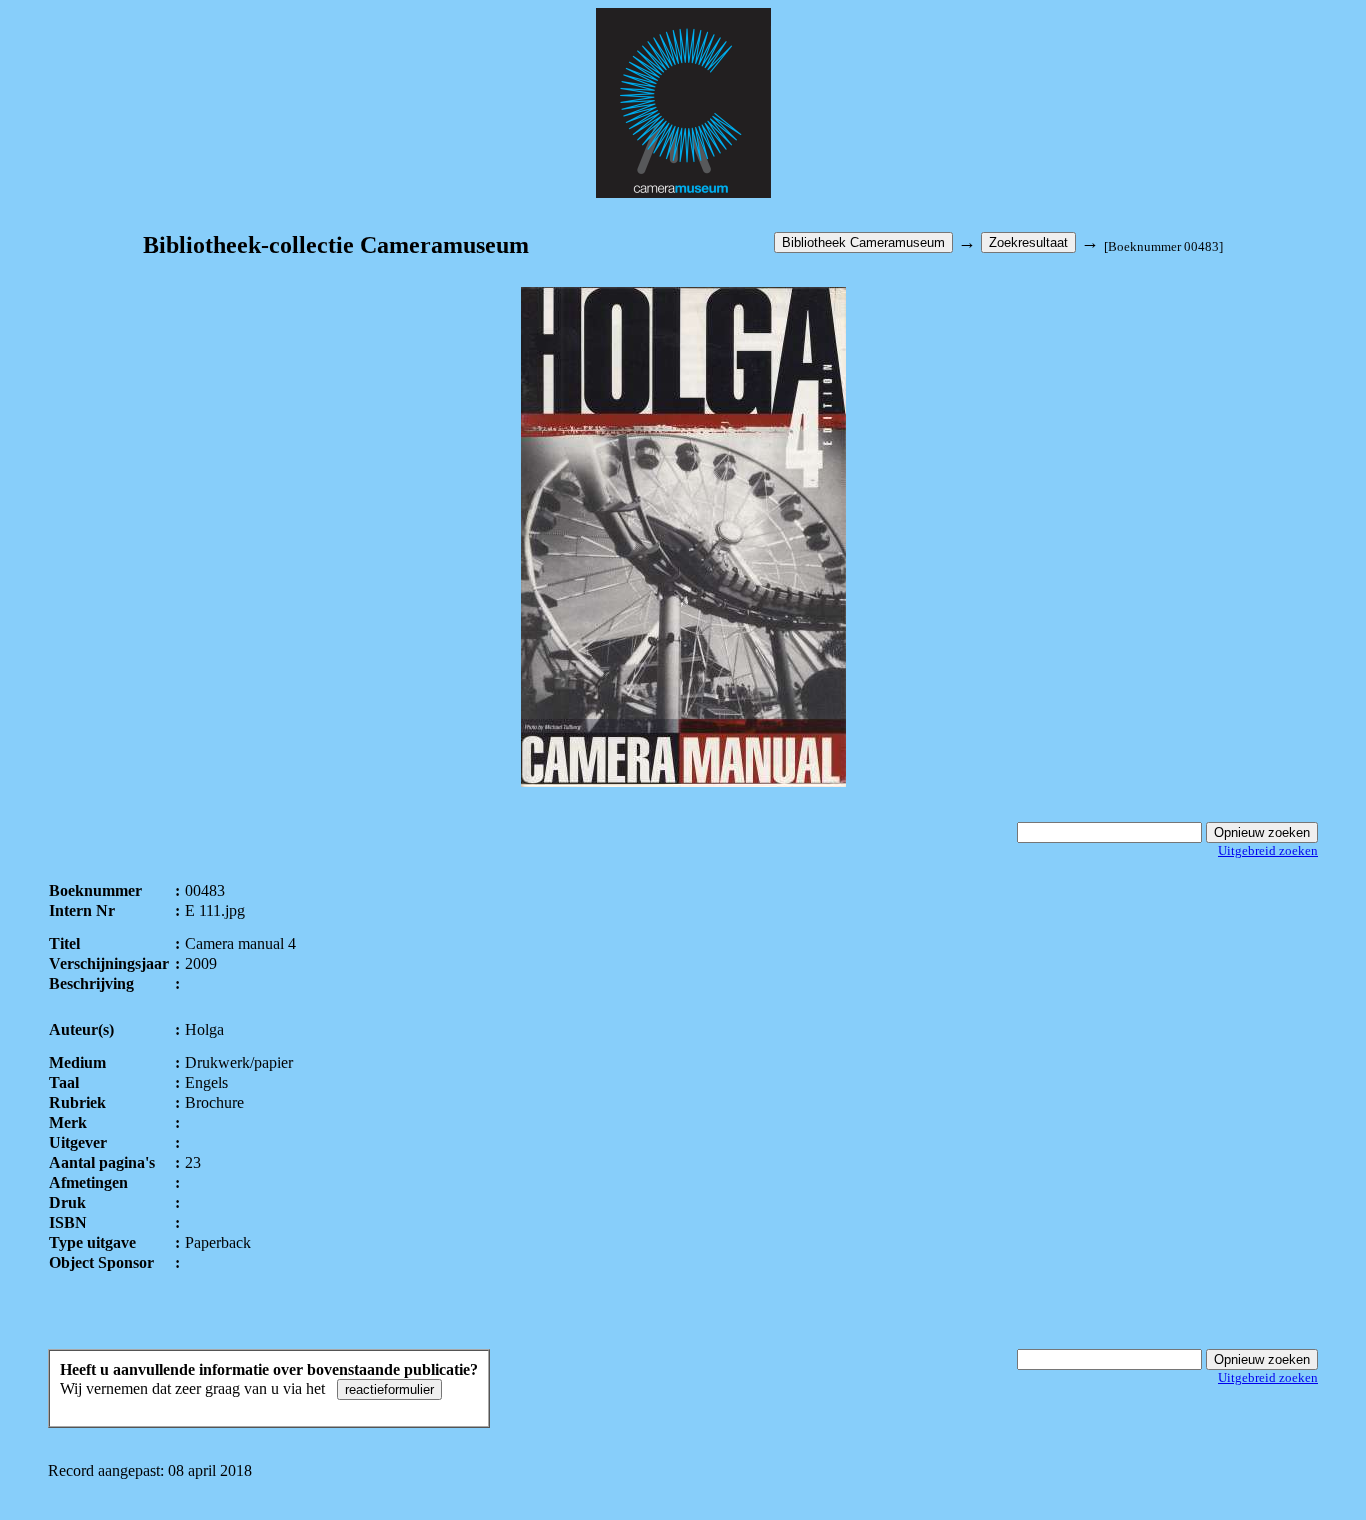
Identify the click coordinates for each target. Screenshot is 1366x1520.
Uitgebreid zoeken (1268, 850)
